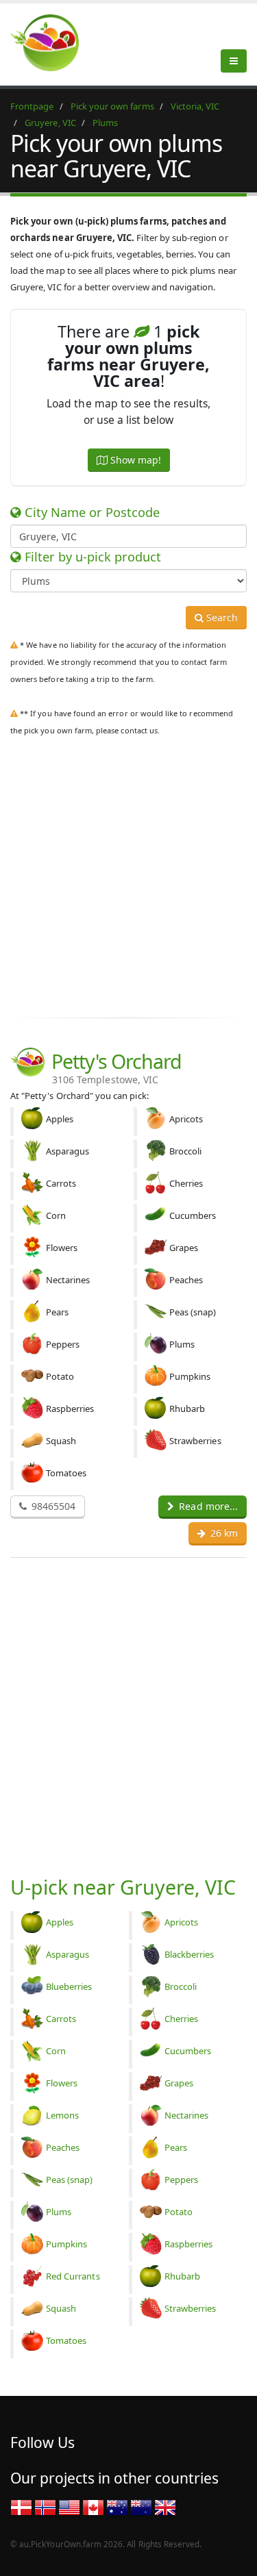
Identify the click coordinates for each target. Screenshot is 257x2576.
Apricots (181, 1922)
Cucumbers (188, 2051)
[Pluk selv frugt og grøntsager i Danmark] (21, 2507)
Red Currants (73, 2276)
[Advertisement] (128, 874)
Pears (176, 2147)
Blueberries (69, 1986)
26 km (223, 1533)
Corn (56, 2051)
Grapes (179, 2083)
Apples (60, 1922)
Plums (59, 2212)
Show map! (134, 460)
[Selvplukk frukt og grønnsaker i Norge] (45, 2507)
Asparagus (68, 1954)
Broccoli (181, 1986)
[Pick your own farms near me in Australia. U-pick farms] (53, 42)
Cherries (181, 2019)
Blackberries (189, 1954)
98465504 (52, 1506)
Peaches (63, 2147)
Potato (179, 2212)
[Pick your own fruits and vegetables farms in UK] (165, 2507)
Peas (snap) (70, 2180)
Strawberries (191, 2308)
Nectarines (187, 2115)
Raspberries (189, 2244)
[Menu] (234, 61)
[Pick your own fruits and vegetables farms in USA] (69, 2507)
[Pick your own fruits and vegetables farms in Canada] (93, 2507)
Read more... (207, 1506)
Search (221, 617)
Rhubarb (182, 2276)
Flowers (62, 2083)
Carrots (61, 2019)
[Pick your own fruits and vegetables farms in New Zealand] (141, 2507)
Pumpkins (66, 2244)
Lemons (62, 2115)
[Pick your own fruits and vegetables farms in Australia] (117, 2507)
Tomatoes (66, 2340)
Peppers (181, 2180)
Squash (61, 2308)
